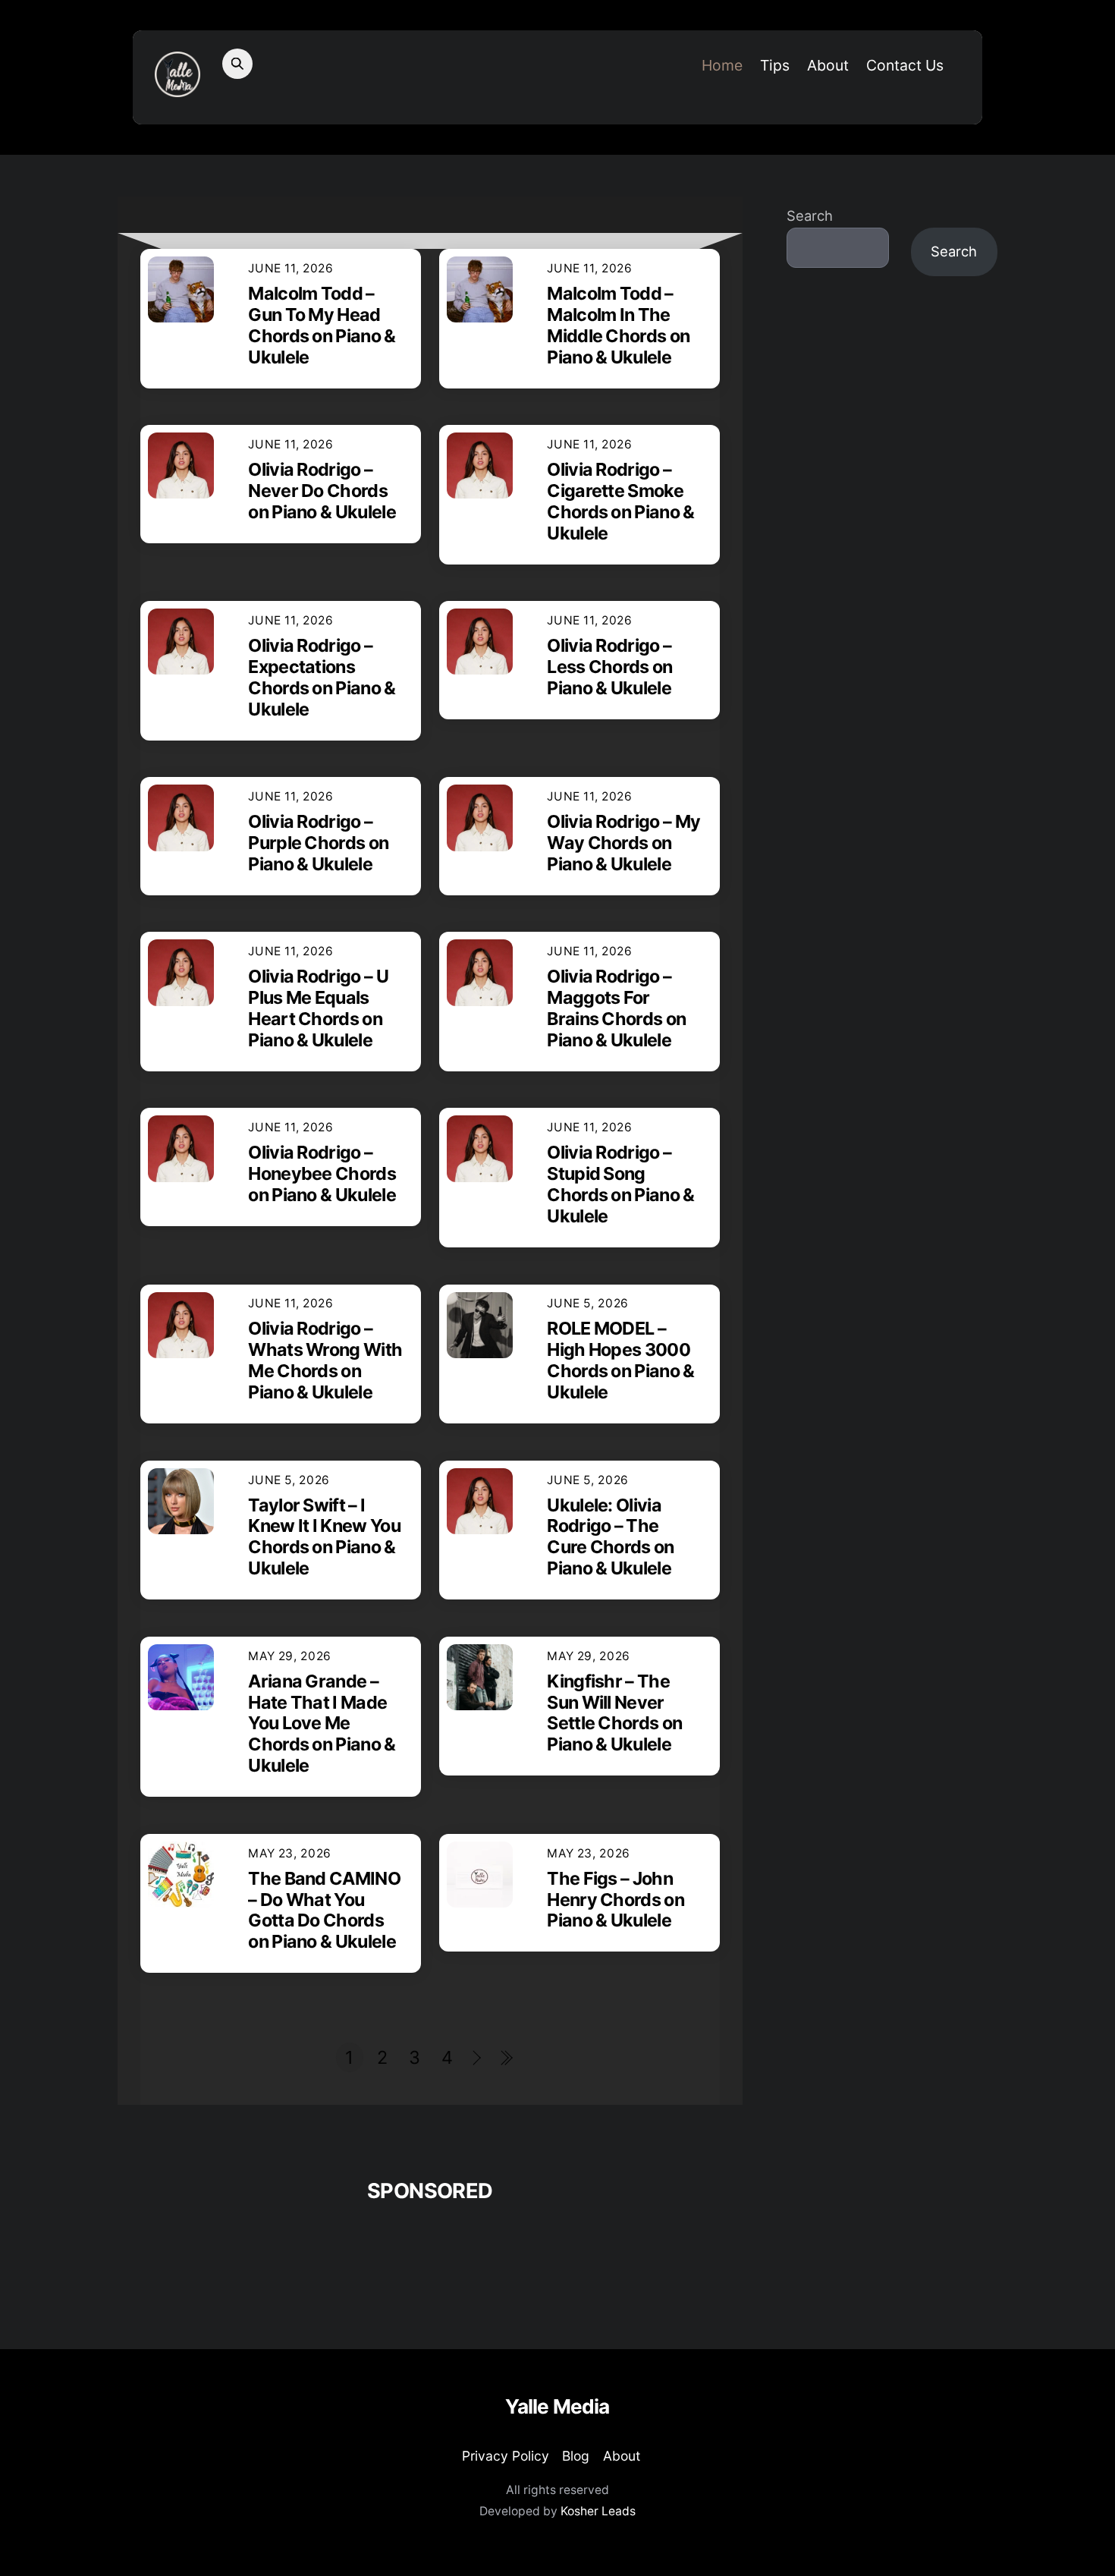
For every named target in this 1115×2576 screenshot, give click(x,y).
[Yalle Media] (177, 88)
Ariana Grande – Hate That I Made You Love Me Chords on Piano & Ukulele (322, 1724)
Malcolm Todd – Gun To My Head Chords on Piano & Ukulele (322, 325)
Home (722, 65)
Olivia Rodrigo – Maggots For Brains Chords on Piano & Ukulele (616, 1008)
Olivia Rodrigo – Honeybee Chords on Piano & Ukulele (322, 1173)
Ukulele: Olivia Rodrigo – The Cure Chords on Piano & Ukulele (610, 1537)
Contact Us (905, 65)
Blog (576, 2456)
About (828, 65)
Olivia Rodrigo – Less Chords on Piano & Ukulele (609, 667)
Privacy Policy (506, 2456)
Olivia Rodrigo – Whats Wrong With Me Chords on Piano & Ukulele (325, 1360)
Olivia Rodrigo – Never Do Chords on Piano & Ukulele (322, 491)
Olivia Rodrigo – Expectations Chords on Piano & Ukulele (322, 677)
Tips (775, 65)
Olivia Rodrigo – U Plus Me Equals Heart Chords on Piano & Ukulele (318, 1008)
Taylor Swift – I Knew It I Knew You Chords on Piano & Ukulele (324, 1537)
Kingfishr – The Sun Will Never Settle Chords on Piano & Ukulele (614, 1713)
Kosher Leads (598, 2511)
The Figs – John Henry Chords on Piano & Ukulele (616, 1900)
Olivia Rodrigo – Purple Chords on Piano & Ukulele (318, 843)
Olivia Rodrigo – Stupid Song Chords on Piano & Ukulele (620, 1184)
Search (810, 216)
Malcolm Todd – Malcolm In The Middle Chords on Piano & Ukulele (618, 325)
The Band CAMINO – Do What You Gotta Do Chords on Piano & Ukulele (324, 1910)
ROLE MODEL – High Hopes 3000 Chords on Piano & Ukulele (620, 1360)
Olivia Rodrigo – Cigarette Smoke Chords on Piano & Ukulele (620, 501)
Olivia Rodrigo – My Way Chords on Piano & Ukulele (623, 843)
